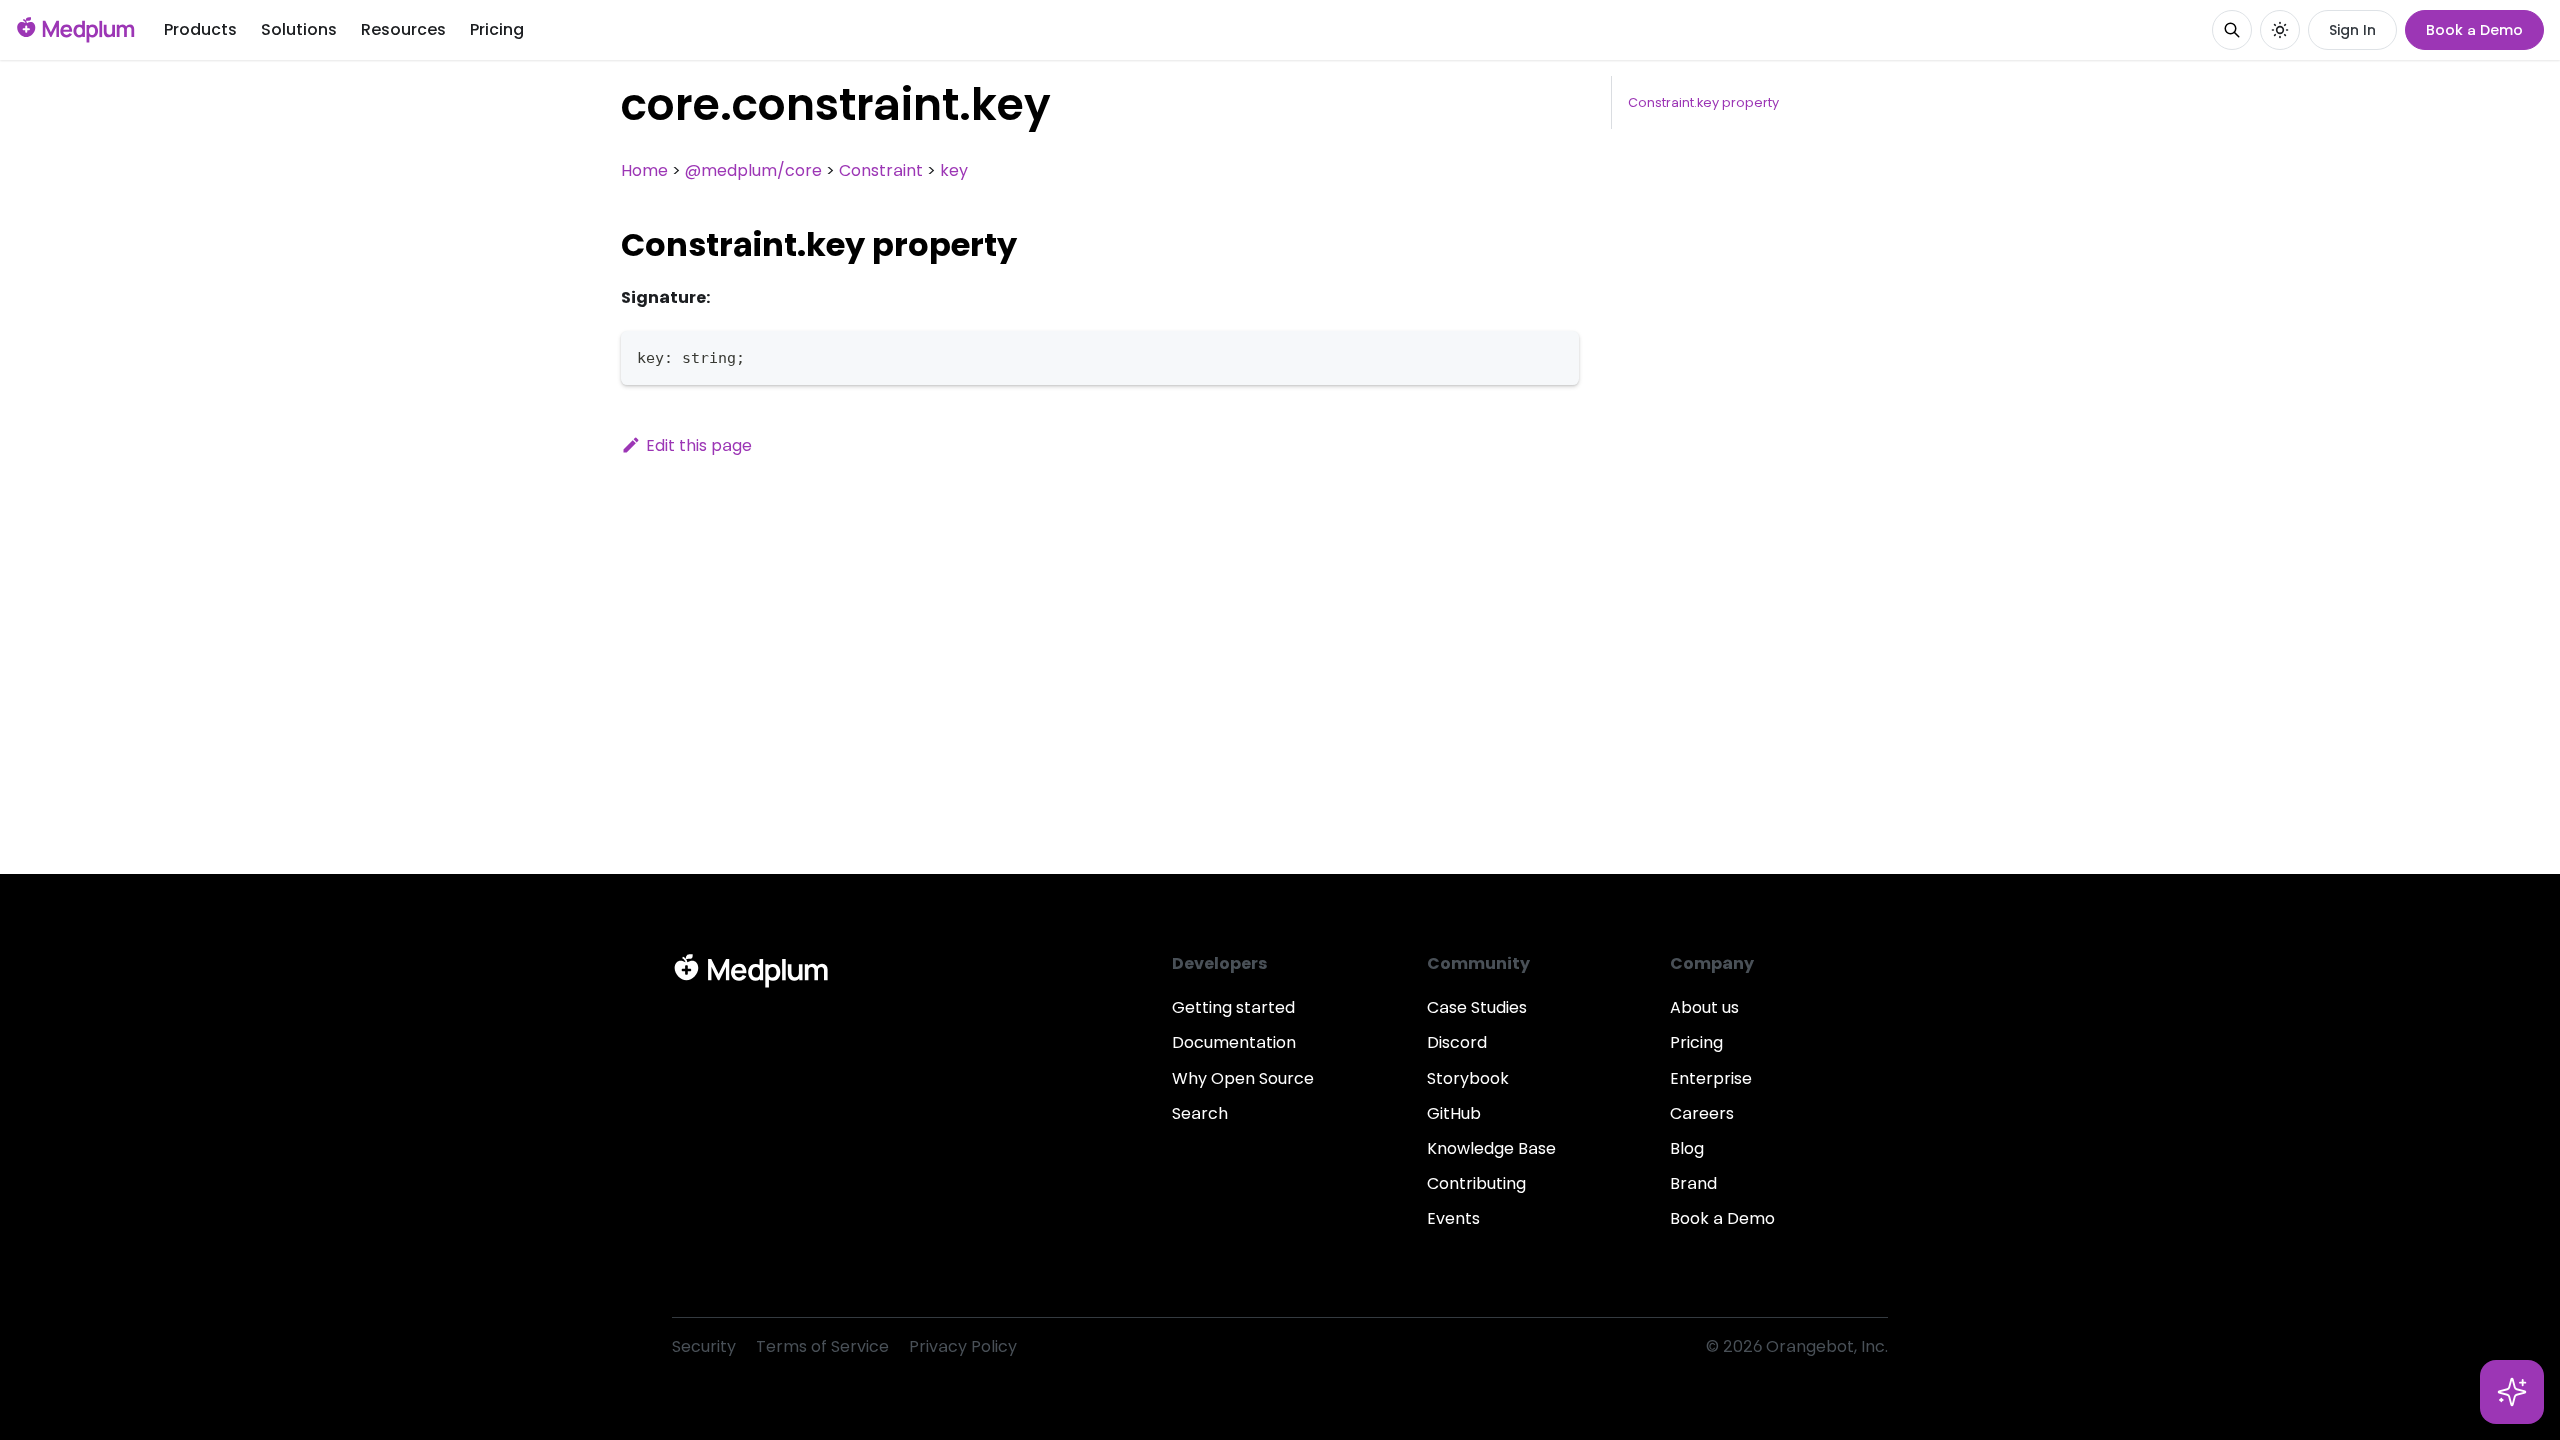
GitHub (1454, 1113)
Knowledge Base (1491, 1148)
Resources (403, 29)
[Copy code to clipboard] (1554, 355)
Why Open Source (1243, 1078)
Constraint (881, 170)
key (954, 170)
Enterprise (1711, 1078)
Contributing (1476, 1183)
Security (704, 1346)
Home (644, 170)
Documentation (1234, 1042)
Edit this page (699, 445)
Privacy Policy (963, 1346)
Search (1200, 1113)
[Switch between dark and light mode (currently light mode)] (2280, 30)
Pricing (497, 29)
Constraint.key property (1703, 102)
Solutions (299, 29)
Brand (1693, 1183)
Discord (1457, 1042)
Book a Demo (2474, 30)
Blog (1687, 1148)
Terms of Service (822, 1346)
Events (1453, 1218)
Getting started (1233, 1007)
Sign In (2352, 30)
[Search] (2232, 30)
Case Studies (1477, 1007)
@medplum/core (753, 170)
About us (1704, 1007)
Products (200, 29)
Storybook (1468, 1078)
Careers (1702, 1113)
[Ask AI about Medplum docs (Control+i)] (2512, 1392)
